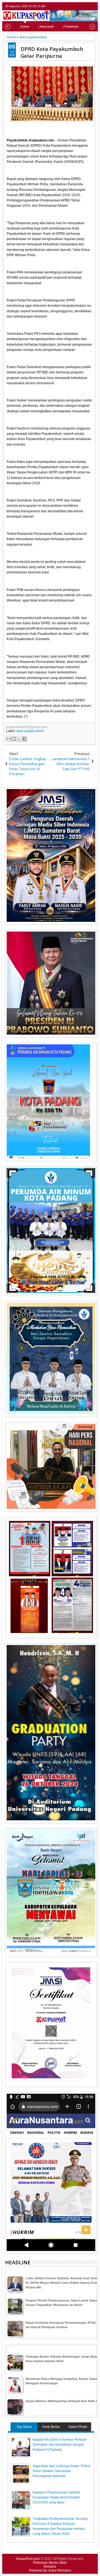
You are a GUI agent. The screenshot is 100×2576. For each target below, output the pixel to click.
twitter (72, 6)
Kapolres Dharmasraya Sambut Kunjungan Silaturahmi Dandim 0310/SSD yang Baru (56, 2497)
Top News (24, 2427)
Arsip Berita (51, 2427)
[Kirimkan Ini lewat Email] (9, 739)
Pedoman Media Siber (50, 2563)
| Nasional (46, 27)
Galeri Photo (78, 2427)
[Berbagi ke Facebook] (24, 739)
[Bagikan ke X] (19, 739)
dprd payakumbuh (30, 731)
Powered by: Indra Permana (50, 2570)
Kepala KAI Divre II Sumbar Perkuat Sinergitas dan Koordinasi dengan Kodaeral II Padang (59, 2445)
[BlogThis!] (14, 739)
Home (25, 27)
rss (93, 6)
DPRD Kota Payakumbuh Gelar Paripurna (52, 52)
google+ (86, 6)
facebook (79, 6)
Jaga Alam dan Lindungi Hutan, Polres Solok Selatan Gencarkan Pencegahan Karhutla (62, 2471)
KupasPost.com (28, 2559)
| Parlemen (71, 27)
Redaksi (50, 2567)
